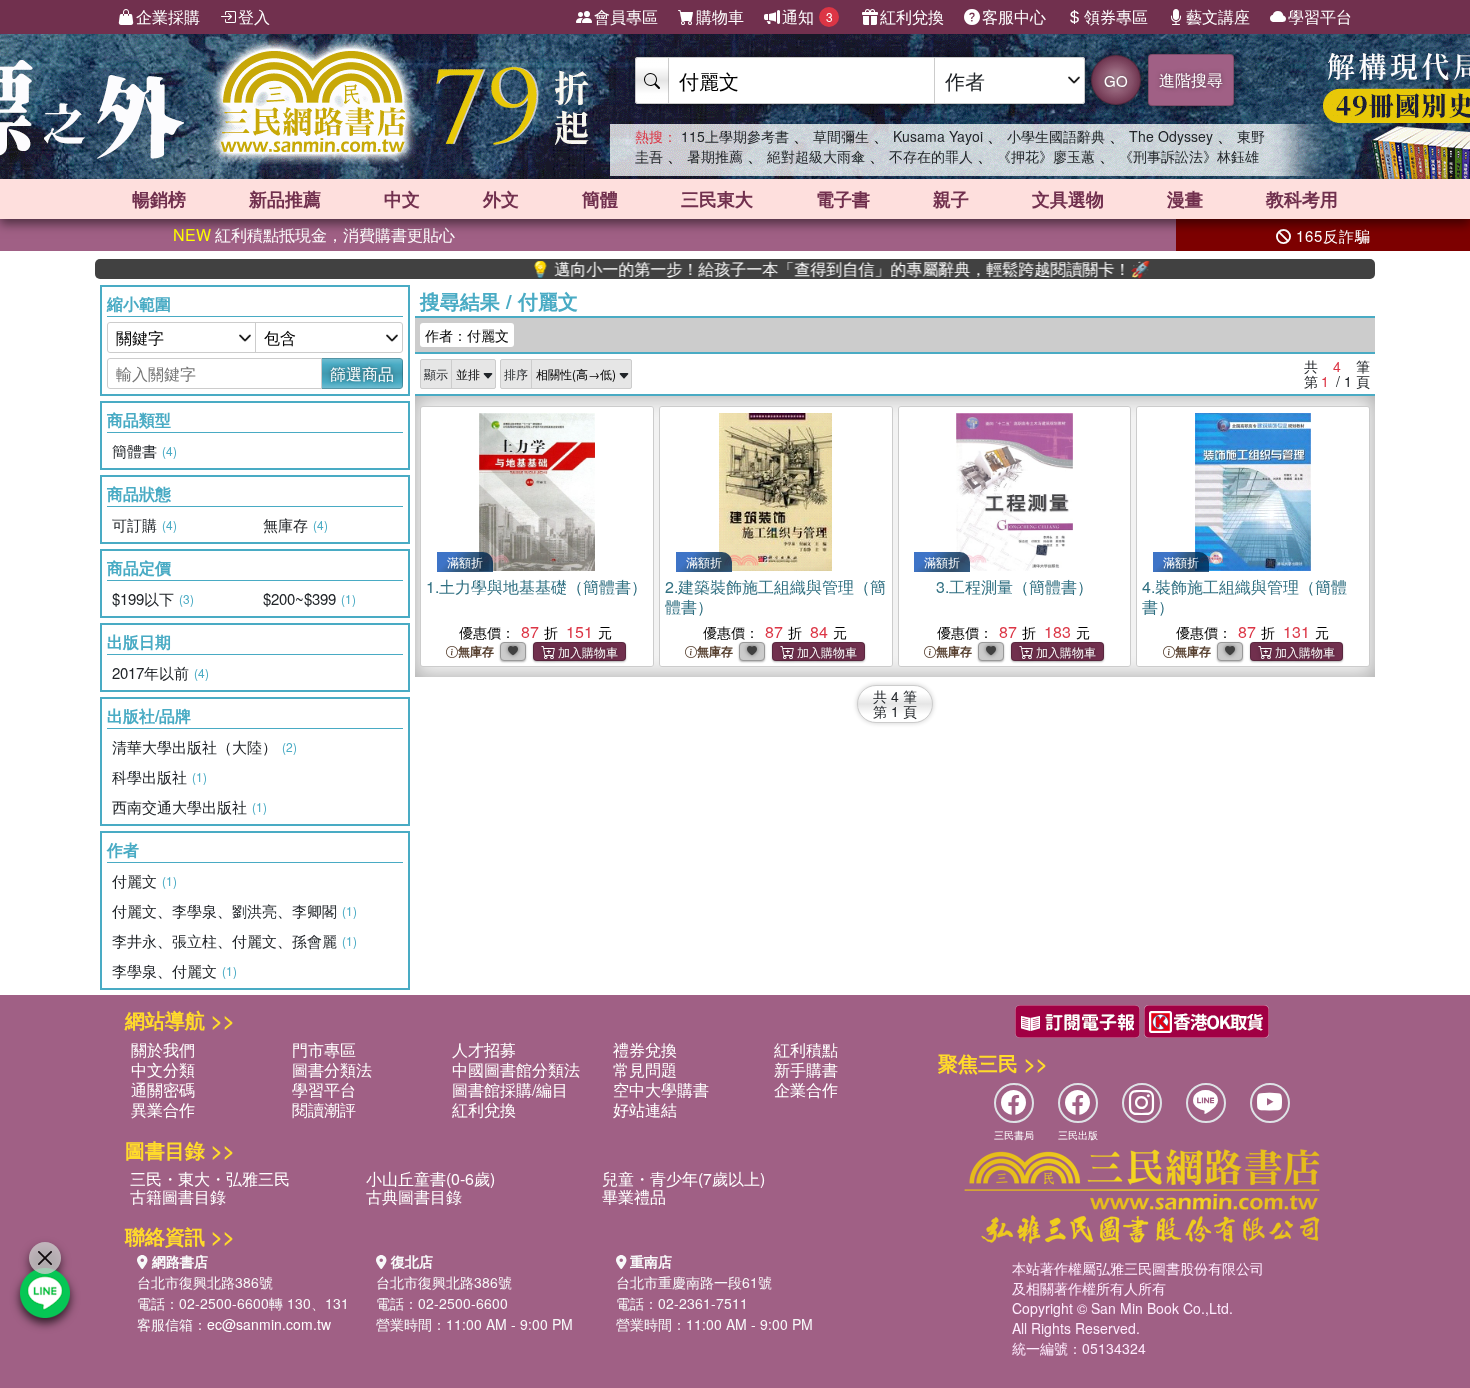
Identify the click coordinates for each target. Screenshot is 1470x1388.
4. (1244, 596)
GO (1116, 80)
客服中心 (1014, 16)
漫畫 (1185, 199)
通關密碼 (163, 1089)
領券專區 (1116, 16)
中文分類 (163, 1069)
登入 (254, 16)
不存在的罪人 (931, 156)
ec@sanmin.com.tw (269, 1324)
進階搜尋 (1191, 79)
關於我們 (163, 1049)
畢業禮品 (634, 1196)
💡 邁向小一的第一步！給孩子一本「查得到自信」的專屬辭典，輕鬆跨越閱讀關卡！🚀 (804, 269)
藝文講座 (1218, 16)
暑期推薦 (715, 156)
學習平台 (1320, 16)
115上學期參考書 (735, 136)
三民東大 (717, 199)
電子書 (843, 199)
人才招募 (484, 1049)
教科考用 (1302, 199)
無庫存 (476, 651)
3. (1014, 586)
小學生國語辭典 (1056, 136)
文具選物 (1068, 199)
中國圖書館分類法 (516, 1069)
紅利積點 (806, 1049)
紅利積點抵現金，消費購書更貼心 (314, 234)
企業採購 (168, 16)
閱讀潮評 (324, 1109)
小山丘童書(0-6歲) (430, 1178)
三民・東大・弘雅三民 (210, 1178)
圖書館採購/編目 (510, 1089)
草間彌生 (841, 136)
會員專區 (626, 16)
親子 (951, 199)
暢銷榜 (159, 199)
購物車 (720, 16)
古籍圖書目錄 (178, 1196)
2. (775, 596)
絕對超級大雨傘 (816, 156)
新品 (285, 199)
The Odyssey (1171, 136)
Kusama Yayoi (938, 136)
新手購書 (806, 1069)
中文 (402, 199)
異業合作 (163, 1109)
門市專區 (324, 1049)
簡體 (600, 199)
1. (536, 586)
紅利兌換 (912, 16)
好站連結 (645, 1109)
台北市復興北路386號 (205, 1282)
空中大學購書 (661, 1089)
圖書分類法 (332, 1069)
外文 (501, 199)
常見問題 (645, 1069)
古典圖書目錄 (414, 1196)
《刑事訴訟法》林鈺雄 (1189, 156)
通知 (807, 16)
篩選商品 (362, 373)
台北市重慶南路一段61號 (694, 1282)
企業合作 (806, 1089)
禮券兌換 (645, 1049)
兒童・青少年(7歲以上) (683, 1178)
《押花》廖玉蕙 (1046, 156)
